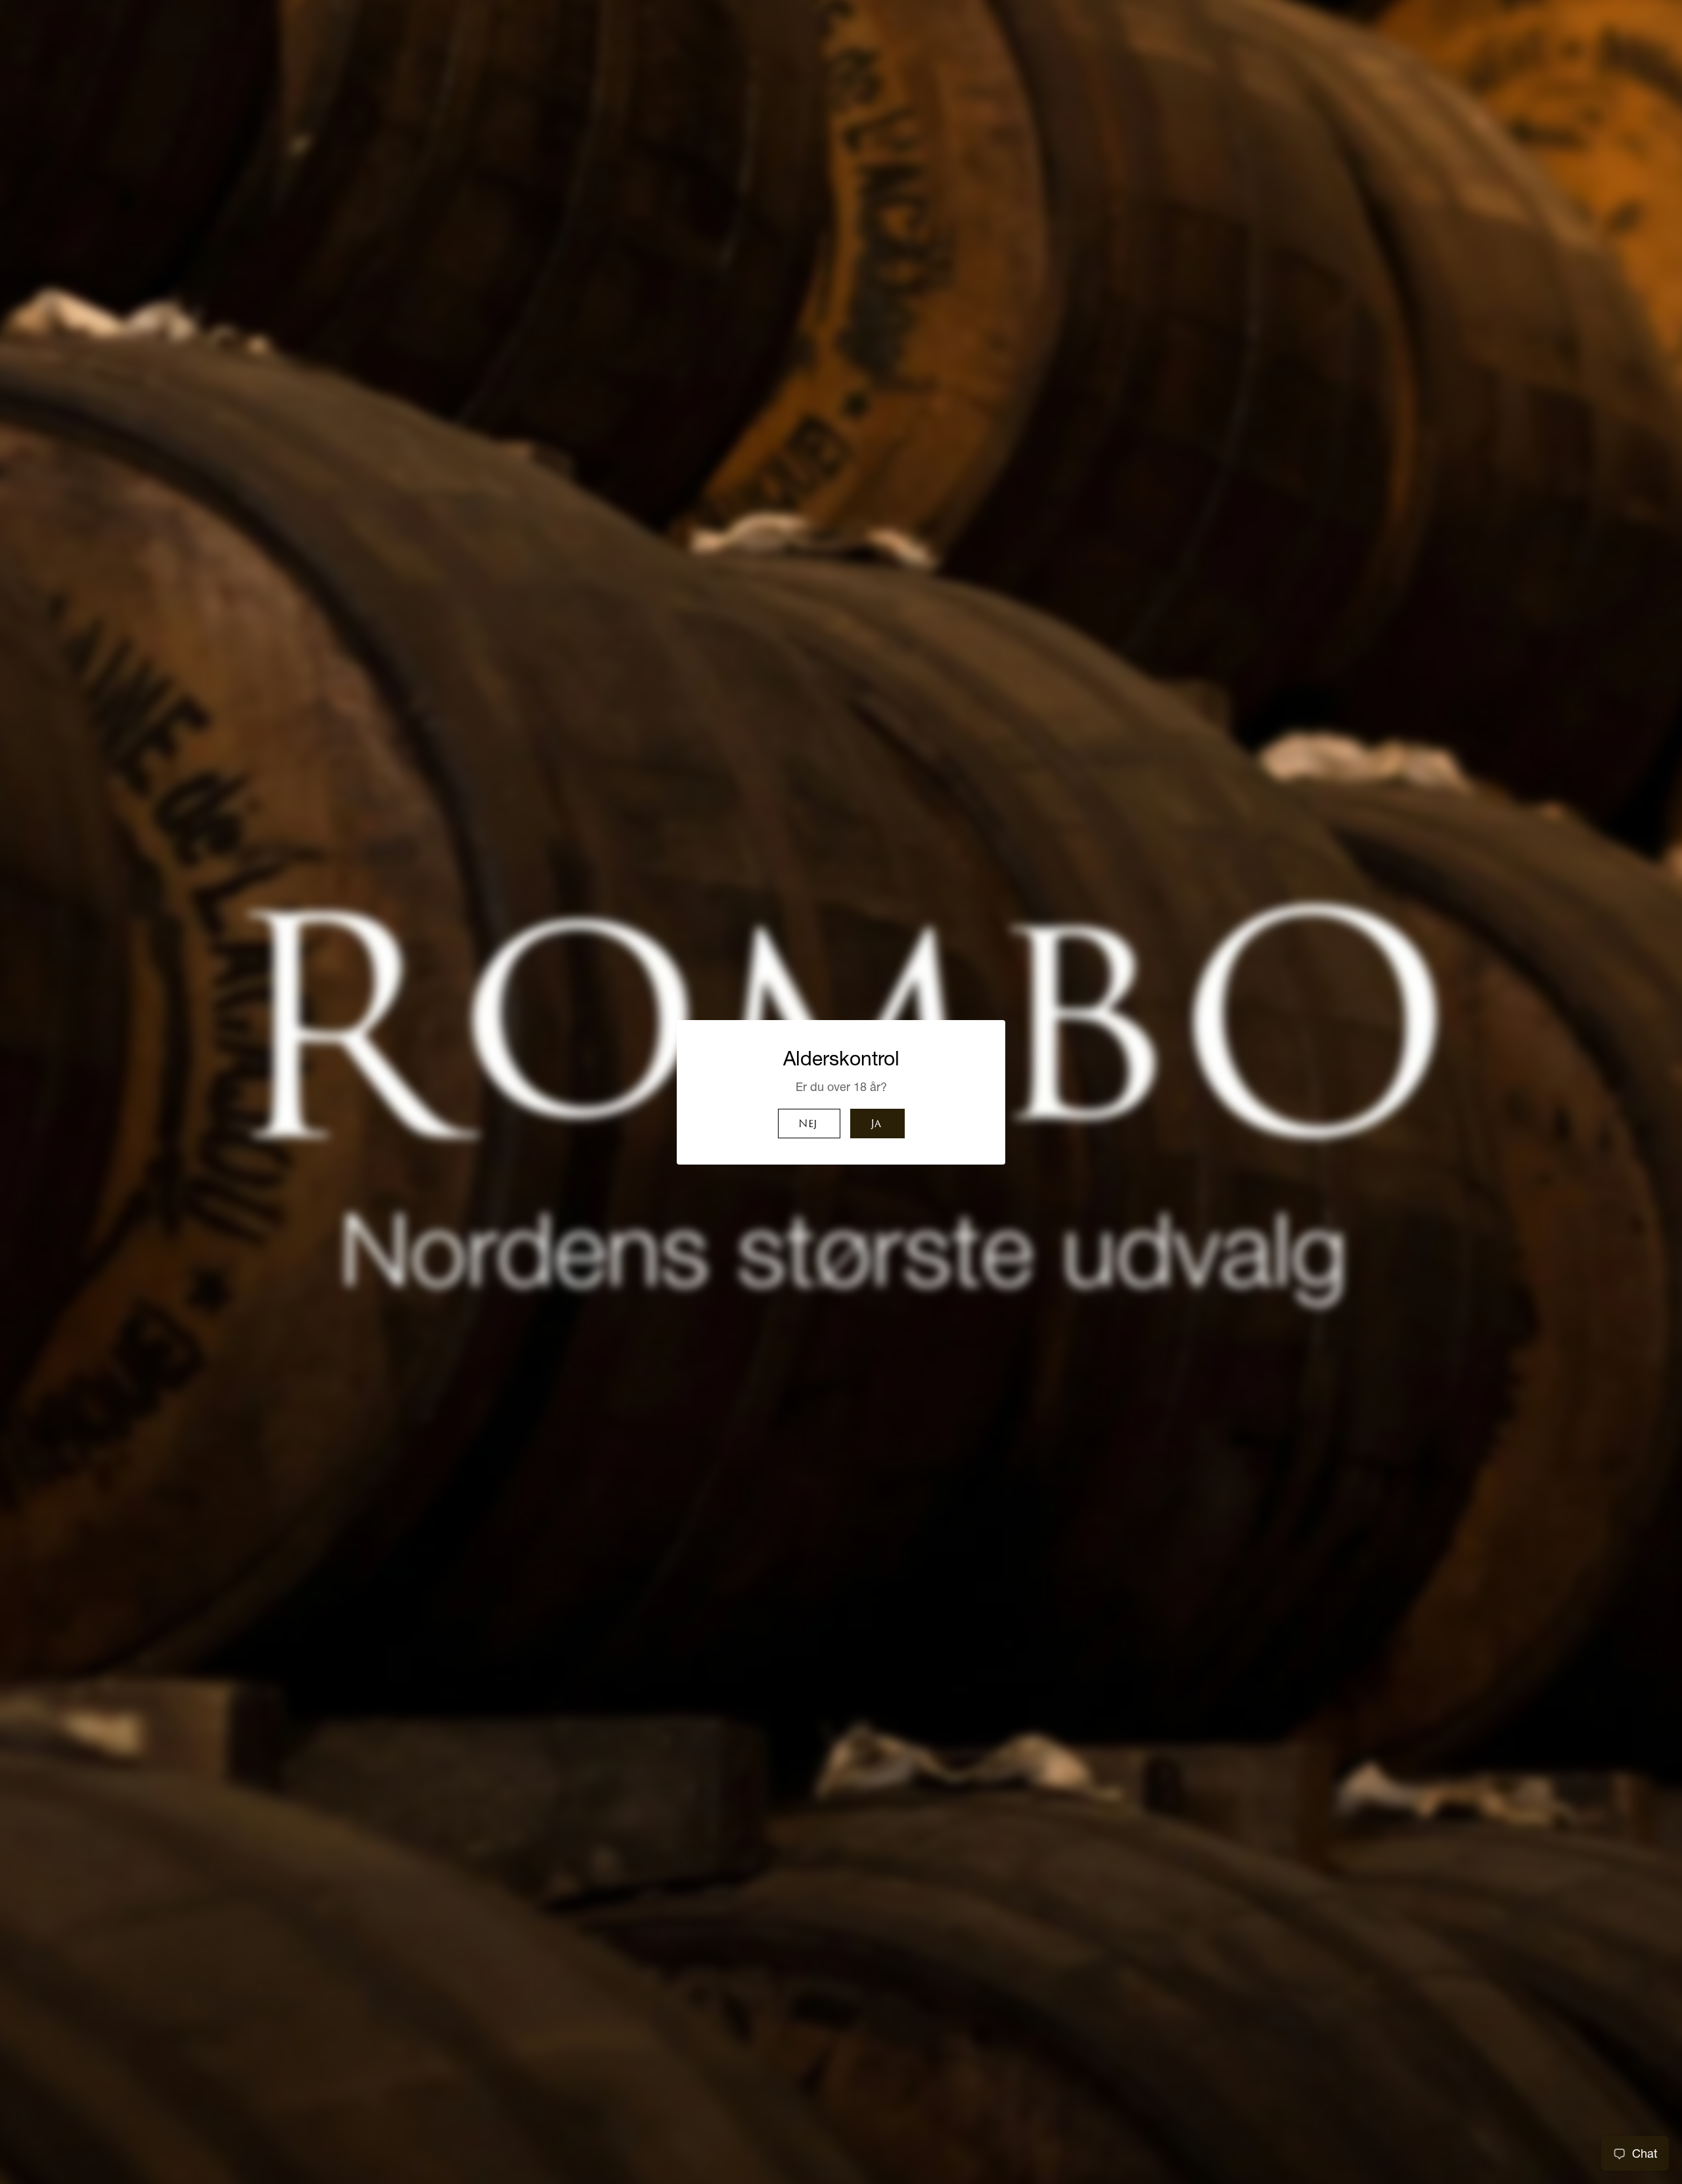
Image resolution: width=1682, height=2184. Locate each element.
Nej (807, 1125)
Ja (876, 1125)
